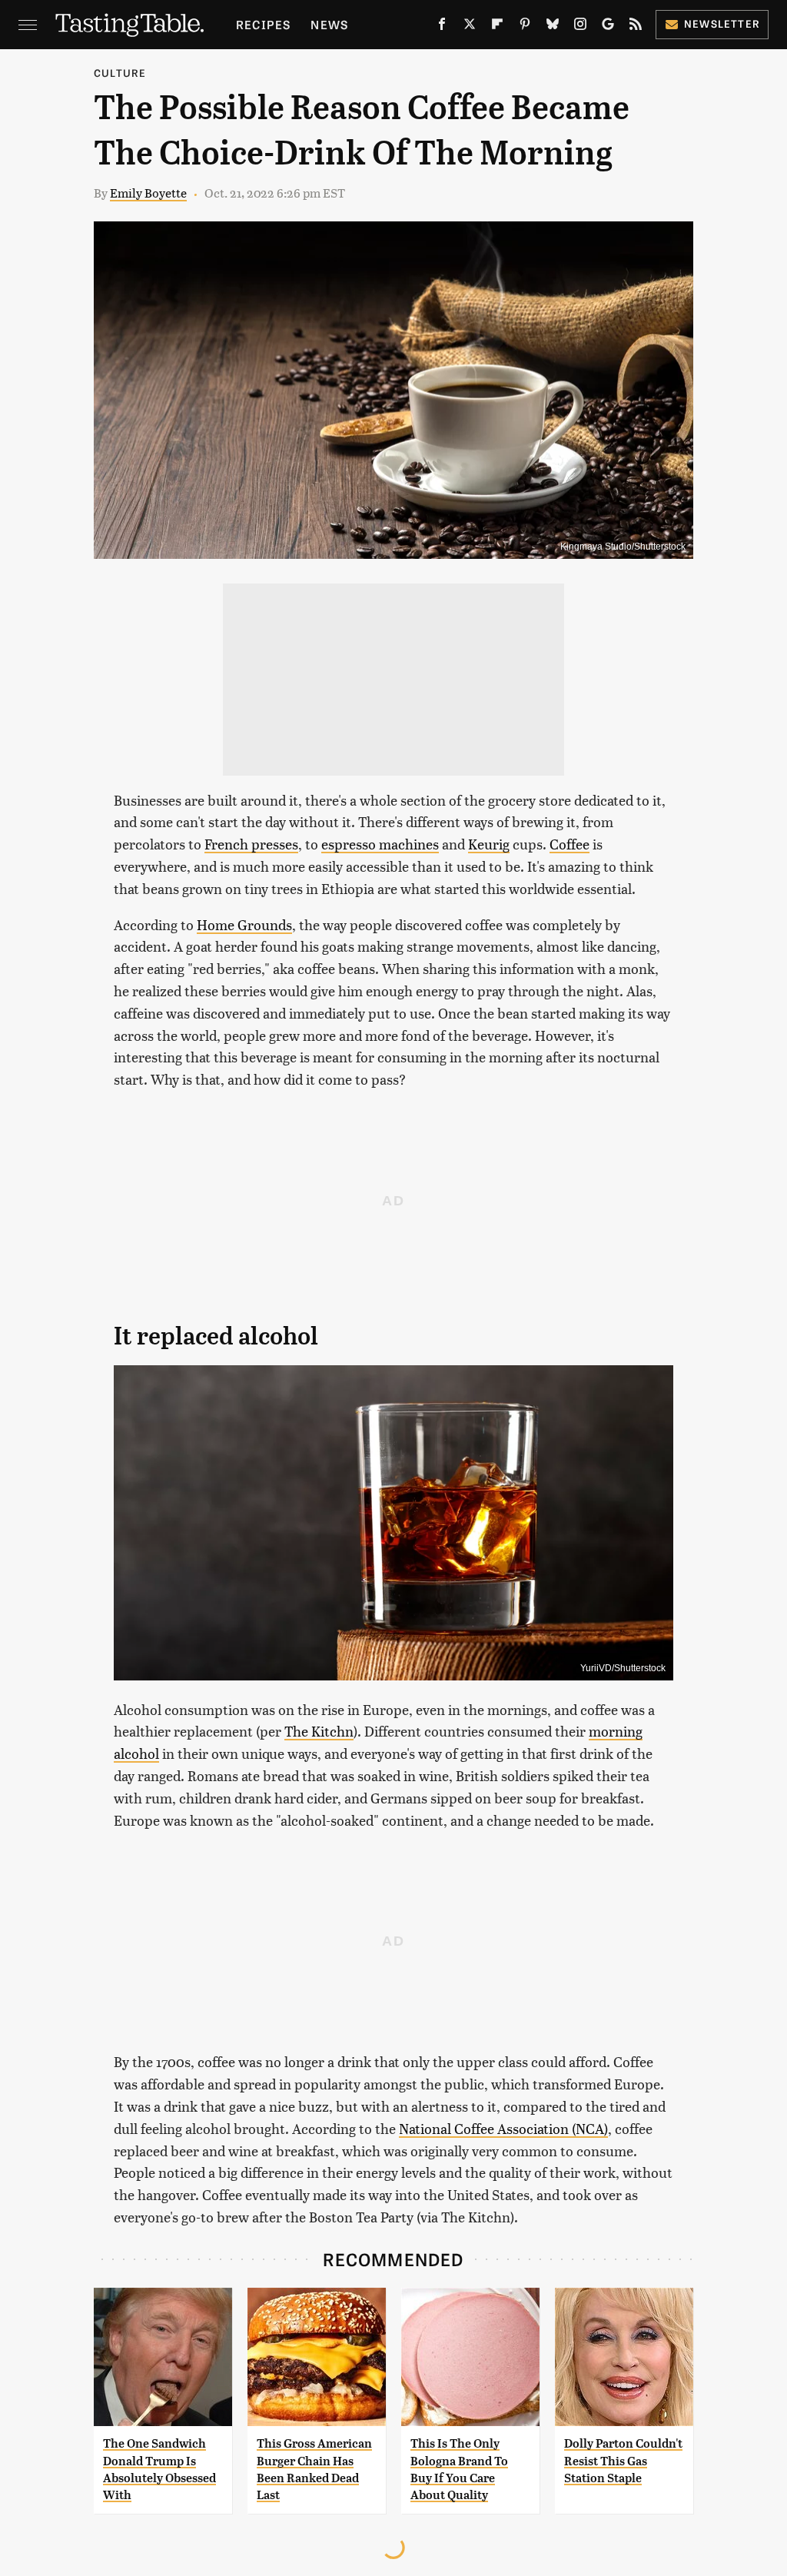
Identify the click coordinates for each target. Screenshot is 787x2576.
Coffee (569, 844)
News (329, 24)
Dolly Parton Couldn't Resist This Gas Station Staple (623, 2461)
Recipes (263, 24)
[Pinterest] (525, 27)
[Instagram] (580, 27)
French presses (251, 844)
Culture (120, 73)
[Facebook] (442, 27)
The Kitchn (319, 1731)
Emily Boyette (148, 193)
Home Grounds (244, 924)
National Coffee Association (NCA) (503, 2128)
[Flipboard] (497, 27)
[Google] (608, 27)
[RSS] (636, 27)
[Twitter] (470, 27)
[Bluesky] (553, 27)
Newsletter (722, 23)
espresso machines (380, 844)
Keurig (489, 844)
